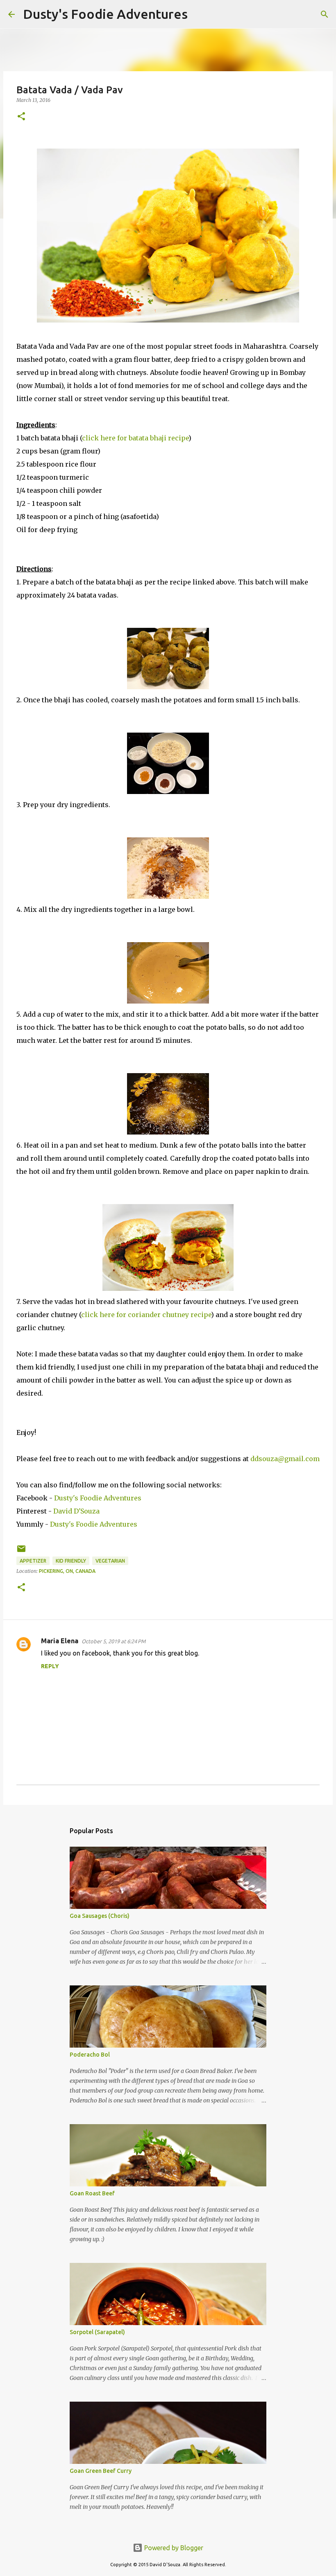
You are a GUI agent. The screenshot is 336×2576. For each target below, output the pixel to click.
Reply (50, 1666)
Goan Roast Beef (92, 2193)
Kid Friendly (71, 1561)
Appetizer (33, 1561)
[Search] (199, 14)
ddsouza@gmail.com (285, 1459)
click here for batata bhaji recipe (135, 438)
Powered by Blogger (173, 2548)
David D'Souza (76, 1511)
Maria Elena (60, 1641)
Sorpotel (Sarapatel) (97, 2332)
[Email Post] (21, 1552)
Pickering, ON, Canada (67, 1571)
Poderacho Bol (90, 2055)
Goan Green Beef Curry (101, 2471)
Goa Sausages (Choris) (100, 1916)
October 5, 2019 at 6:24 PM (114, 1641)
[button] (21, 117)
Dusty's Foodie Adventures (105, 14)
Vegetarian (110, 1561)
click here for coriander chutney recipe (146, 1315)
